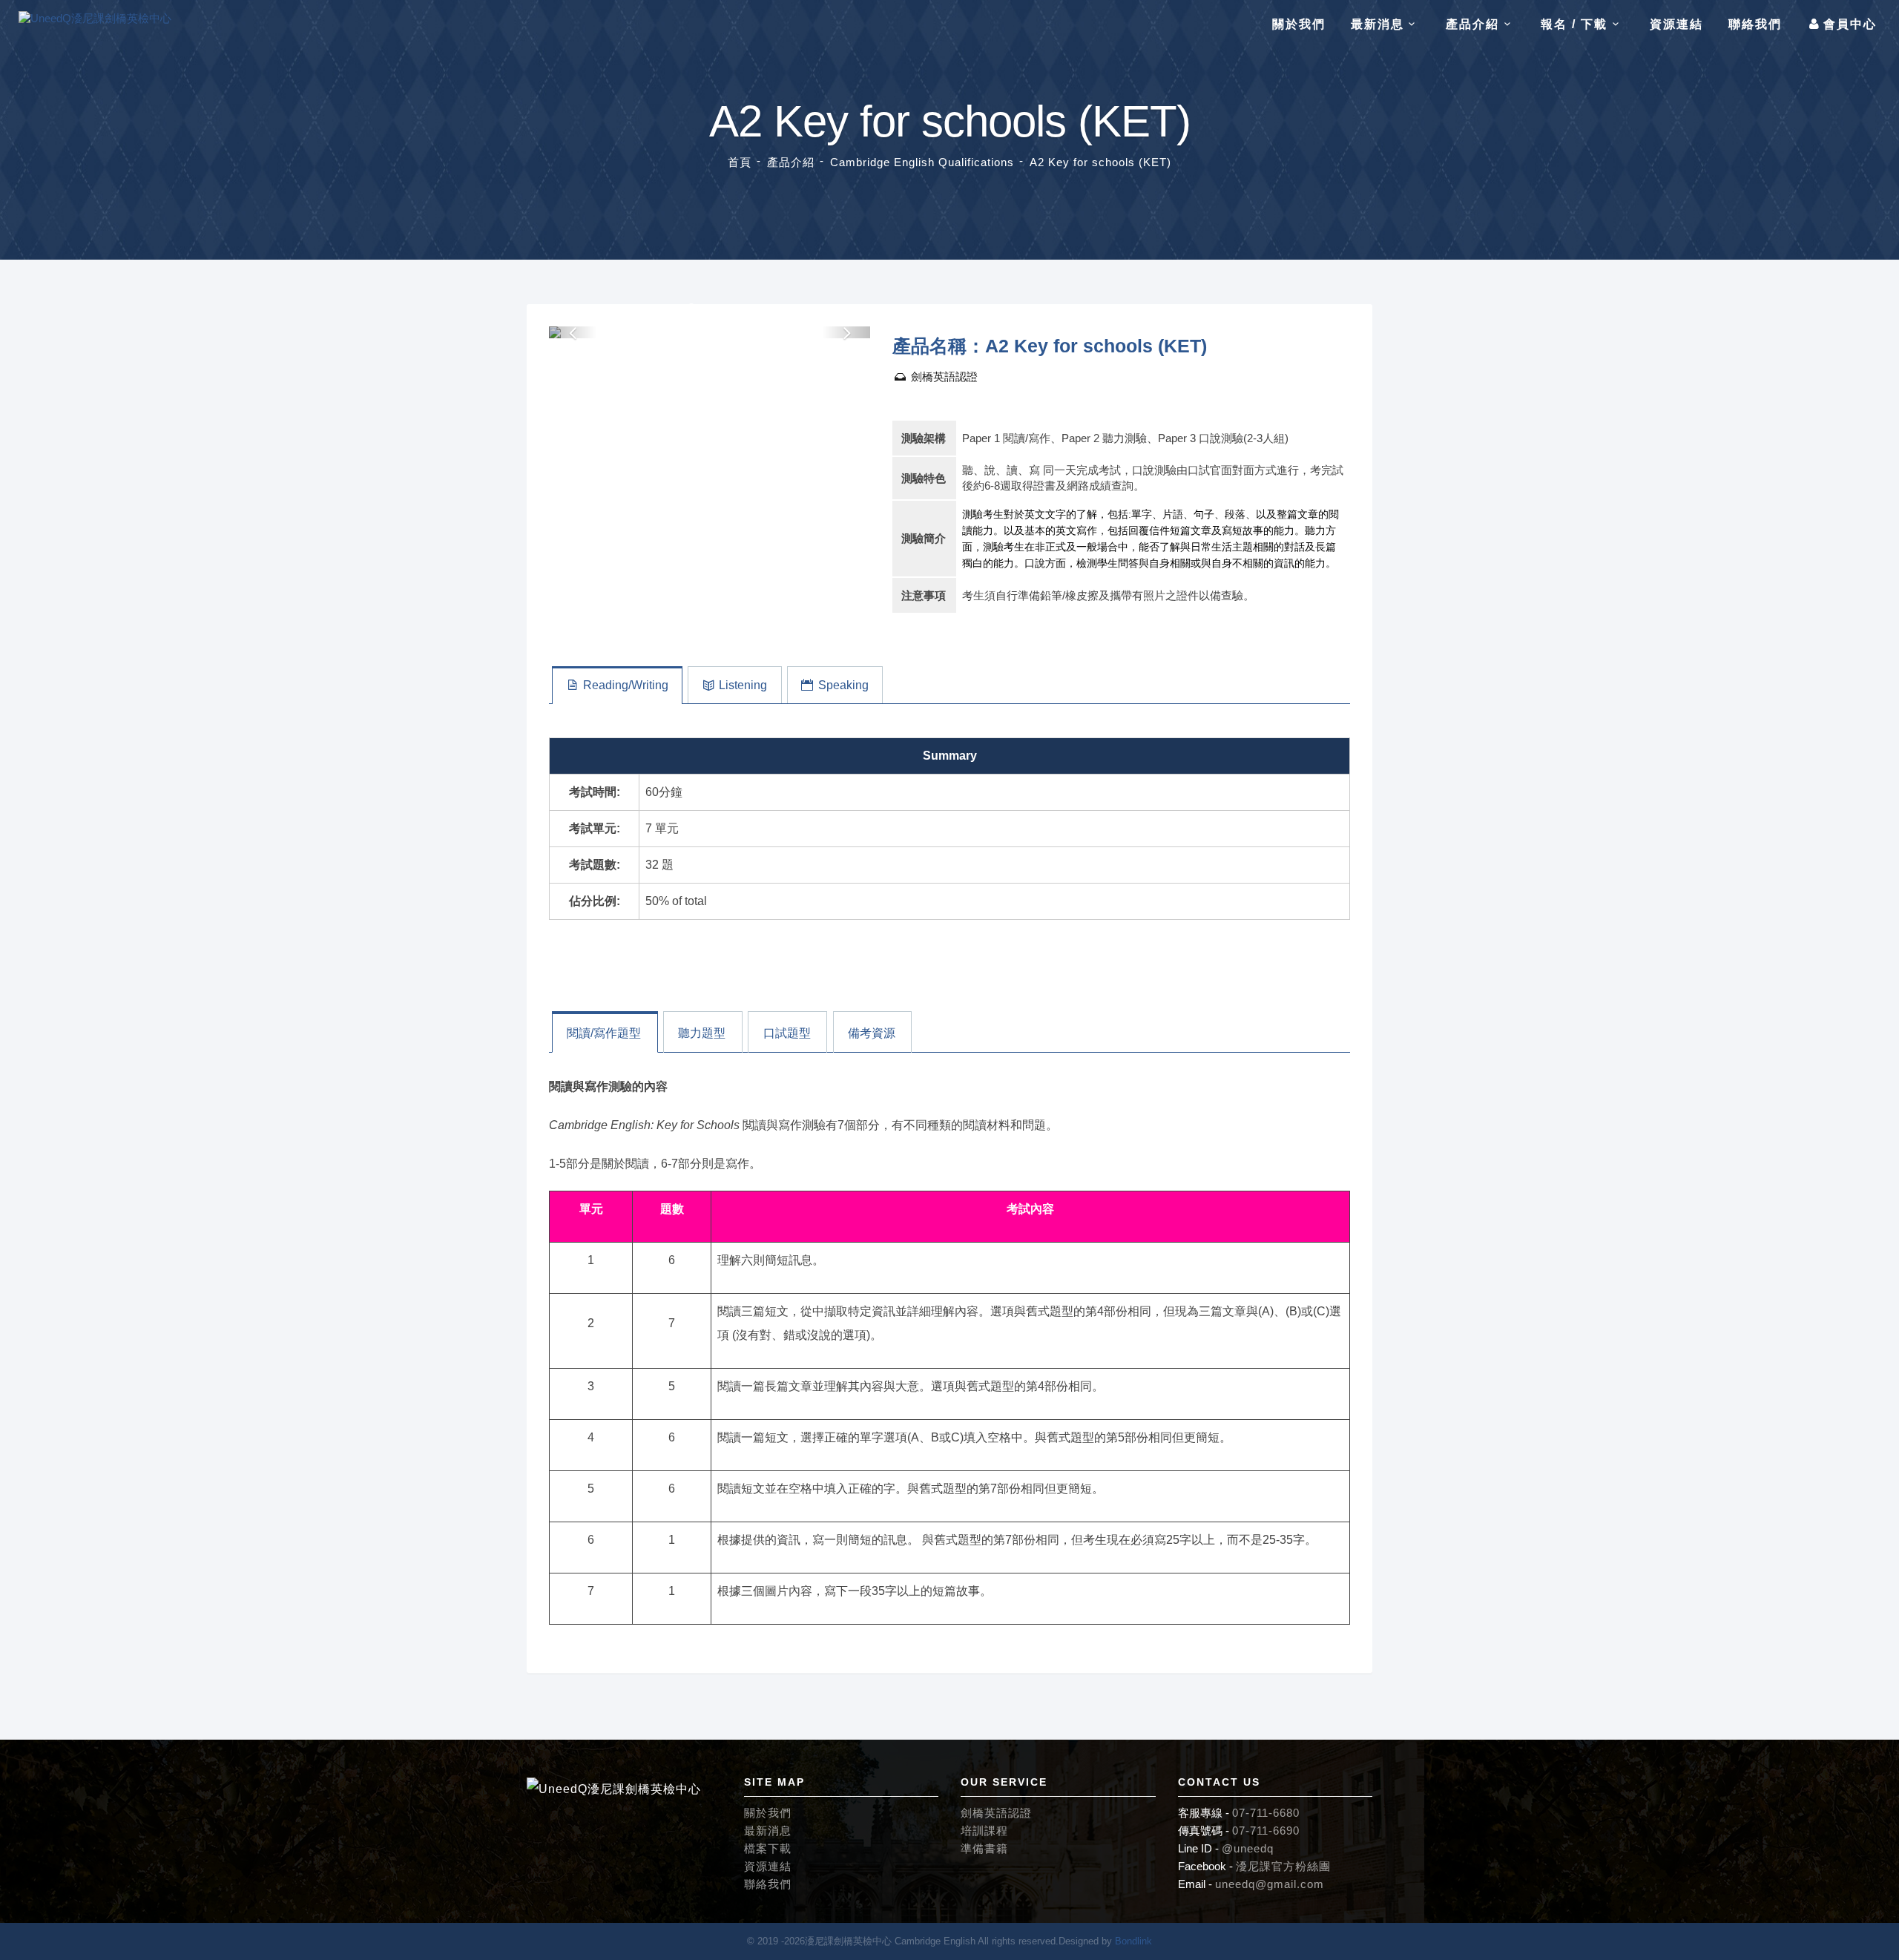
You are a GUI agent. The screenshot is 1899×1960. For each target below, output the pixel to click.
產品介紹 (791, 162)
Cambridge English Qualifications (922, 162)
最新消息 (768, 1831)
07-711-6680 (1266, 1813)
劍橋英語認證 (943, 376)
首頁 (740, 162)
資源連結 (1676, 24)
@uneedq (1248, 1848)
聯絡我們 (1755, 24)
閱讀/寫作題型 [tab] (604, 1033)
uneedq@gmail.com (1270, 1884)
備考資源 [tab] (872, 1033)
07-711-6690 (1266, 1831)
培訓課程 (984, 1831)
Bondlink (1133, 1941)
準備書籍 (984, 1848)
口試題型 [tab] (787, 1033)
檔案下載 (768, 1848)
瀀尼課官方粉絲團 (1283, 1866)
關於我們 (1299, 24)
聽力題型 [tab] (702, 1033)
